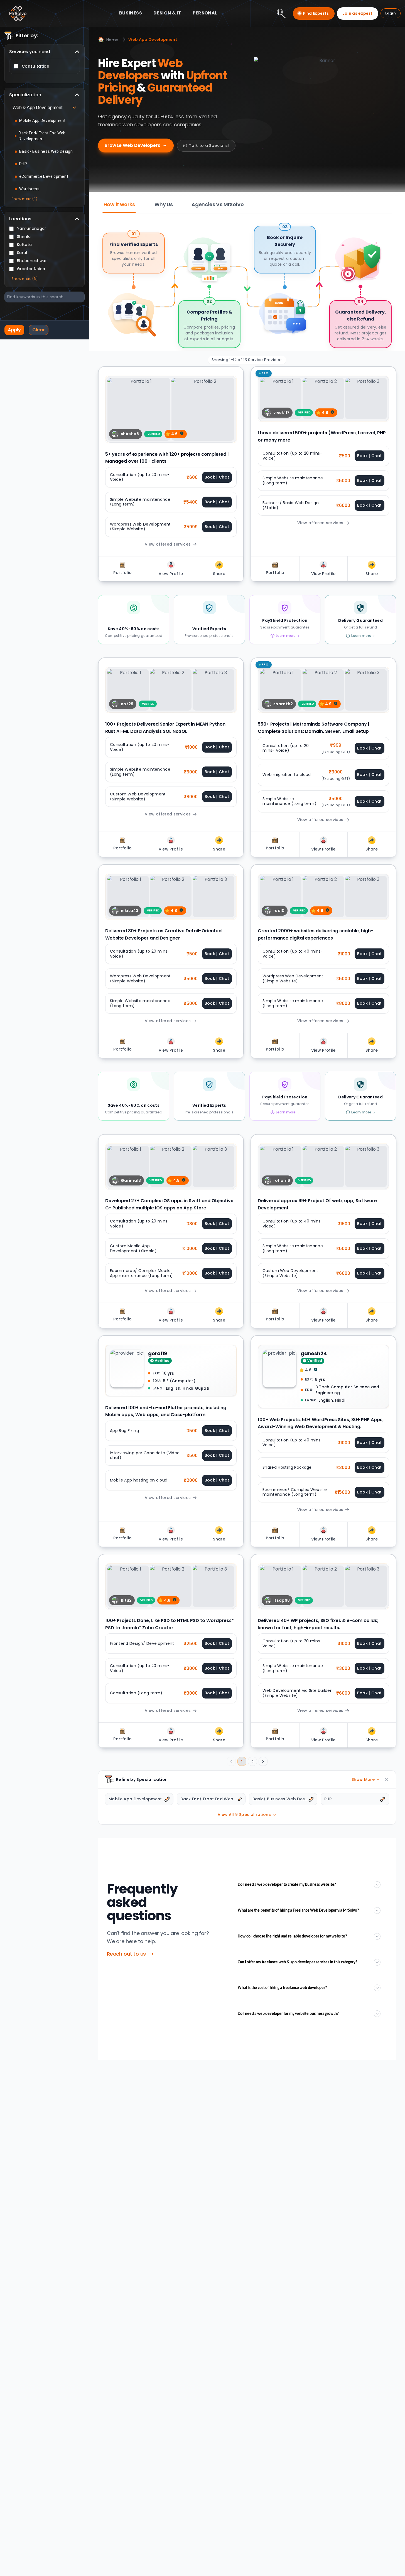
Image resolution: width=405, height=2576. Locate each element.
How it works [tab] (119, 204)
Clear (39, 330)
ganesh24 (314, 1353)
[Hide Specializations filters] (386, 1779)
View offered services (168, 544)
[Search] (281, 13)
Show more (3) (24, 199)
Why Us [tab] (164, 204)
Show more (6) (24, 279)
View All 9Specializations (244, 1815)
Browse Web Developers (132, 145)
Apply (14, 330)
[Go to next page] (263, 1761)
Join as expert (358, 13)
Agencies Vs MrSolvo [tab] (218, 204)
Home (108, 39)
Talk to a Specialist (209, 146)
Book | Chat (217, 477)
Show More (363, 1779)
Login (391, 13)
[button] (182, 433)
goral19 (158, 1353)
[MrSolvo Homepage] (18, 13)
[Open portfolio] (171, 409)
